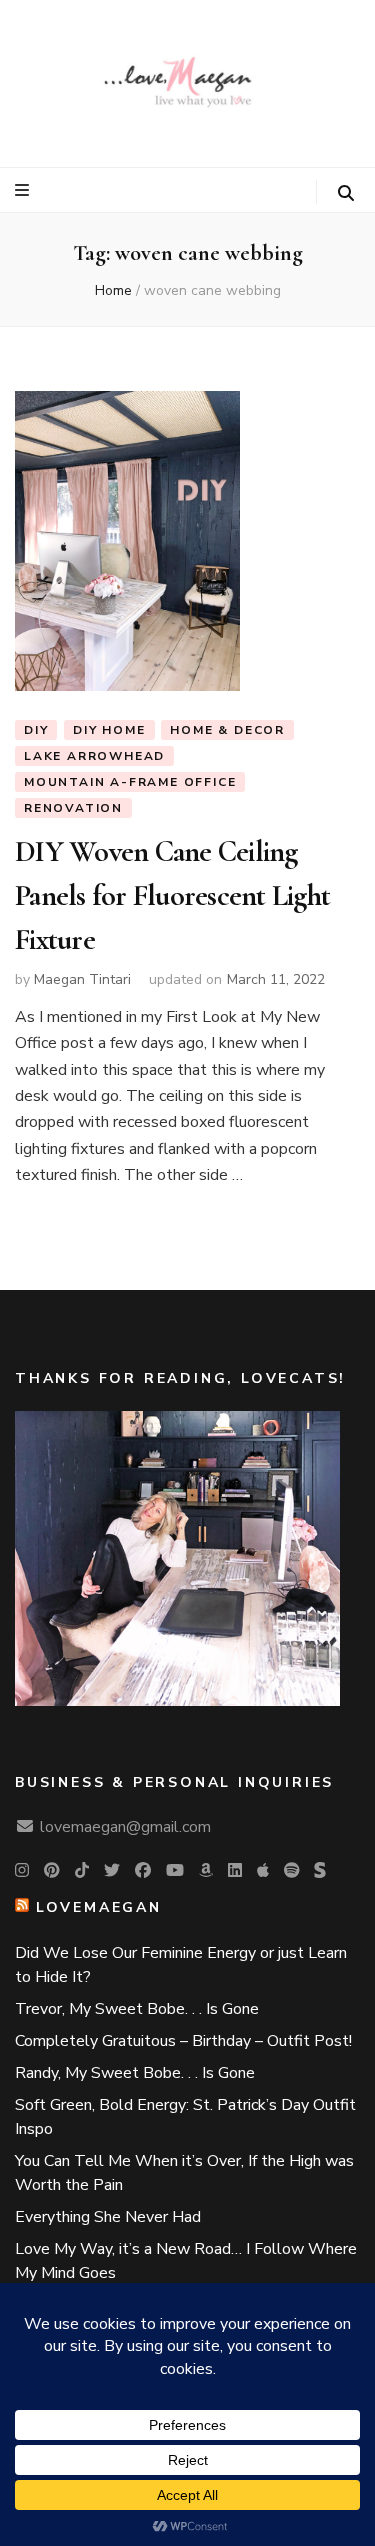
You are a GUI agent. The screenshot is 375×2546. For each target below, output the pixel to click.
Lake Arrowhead (94, 756)
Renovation (73, 808)
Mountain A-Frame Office (130, 782)
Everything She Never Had (108, 2217)
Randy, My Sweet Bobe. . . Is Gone (135, 2073)
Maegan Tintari (82, 979)
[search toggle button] (346, 193)
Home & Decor (227, 730)
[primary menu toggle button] (24, 190)
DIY (36, 730)
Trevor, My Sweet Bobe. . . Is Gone (137, 2009)
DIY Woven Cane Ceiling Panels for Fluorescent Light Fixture (172, 895)
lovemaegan (99, 1907)
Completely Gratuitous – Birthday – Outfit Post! (183, 2041)
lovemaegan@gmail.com (125, 1827)
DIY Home (109, 730)
